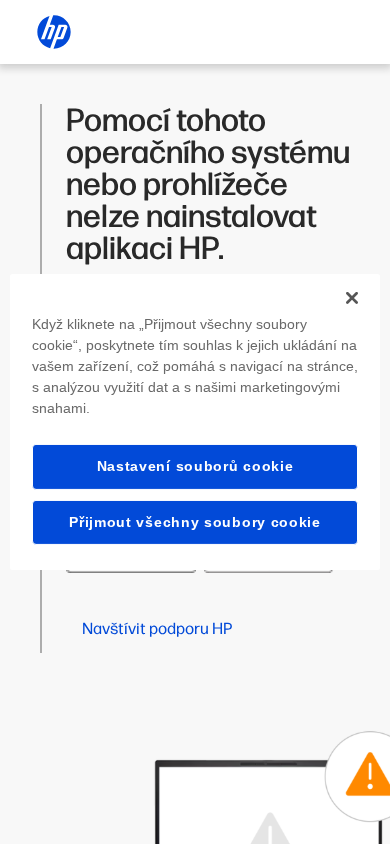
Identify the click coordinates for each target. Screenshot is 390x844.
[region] (195, 422)
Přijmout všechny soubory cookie (195, 522)
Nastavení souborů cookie (195, 466)
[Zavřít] (352, 298)
